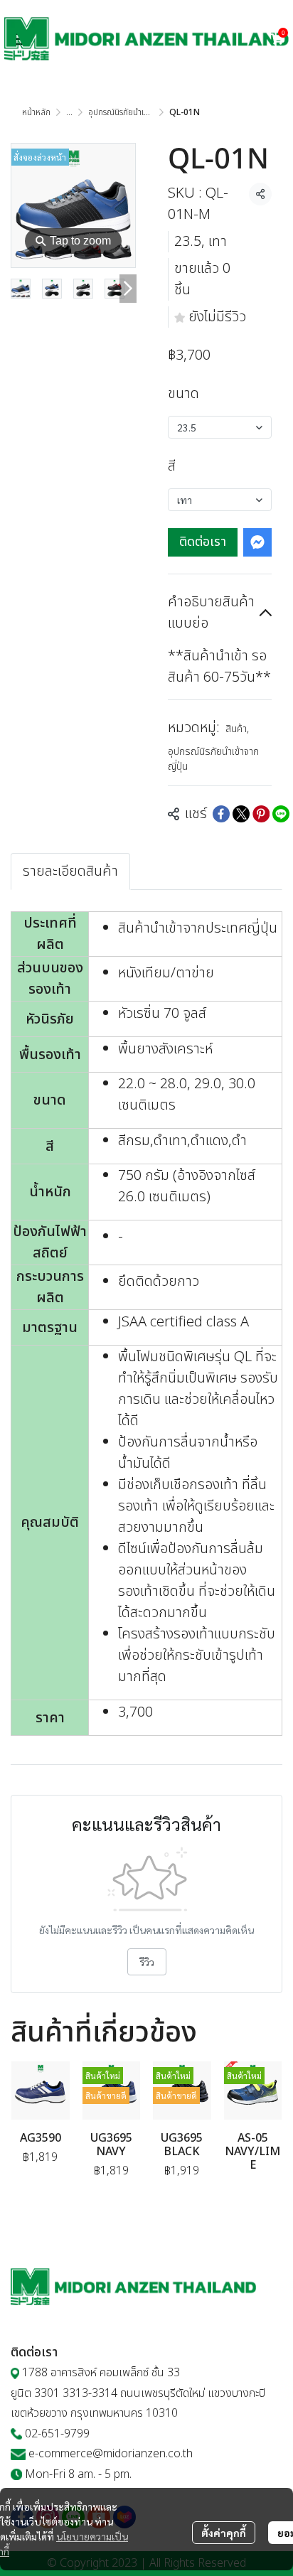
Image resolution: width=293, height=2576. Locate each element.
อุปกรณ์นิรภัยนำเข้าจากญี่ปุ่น (136, 112)
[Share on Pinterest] (261, 814)
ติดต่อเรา (203, 542)
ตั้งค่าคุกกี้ (224, 2533)
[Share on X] (241, 814)
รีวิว (147, 1962)
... (69, 112)
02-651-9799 (57, 2434)
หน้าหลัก (36, 112)
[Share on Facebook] (221, 814)
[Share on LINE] (281, 814)
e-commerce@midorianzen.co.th (111, 2454)
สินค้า (237, 729)
